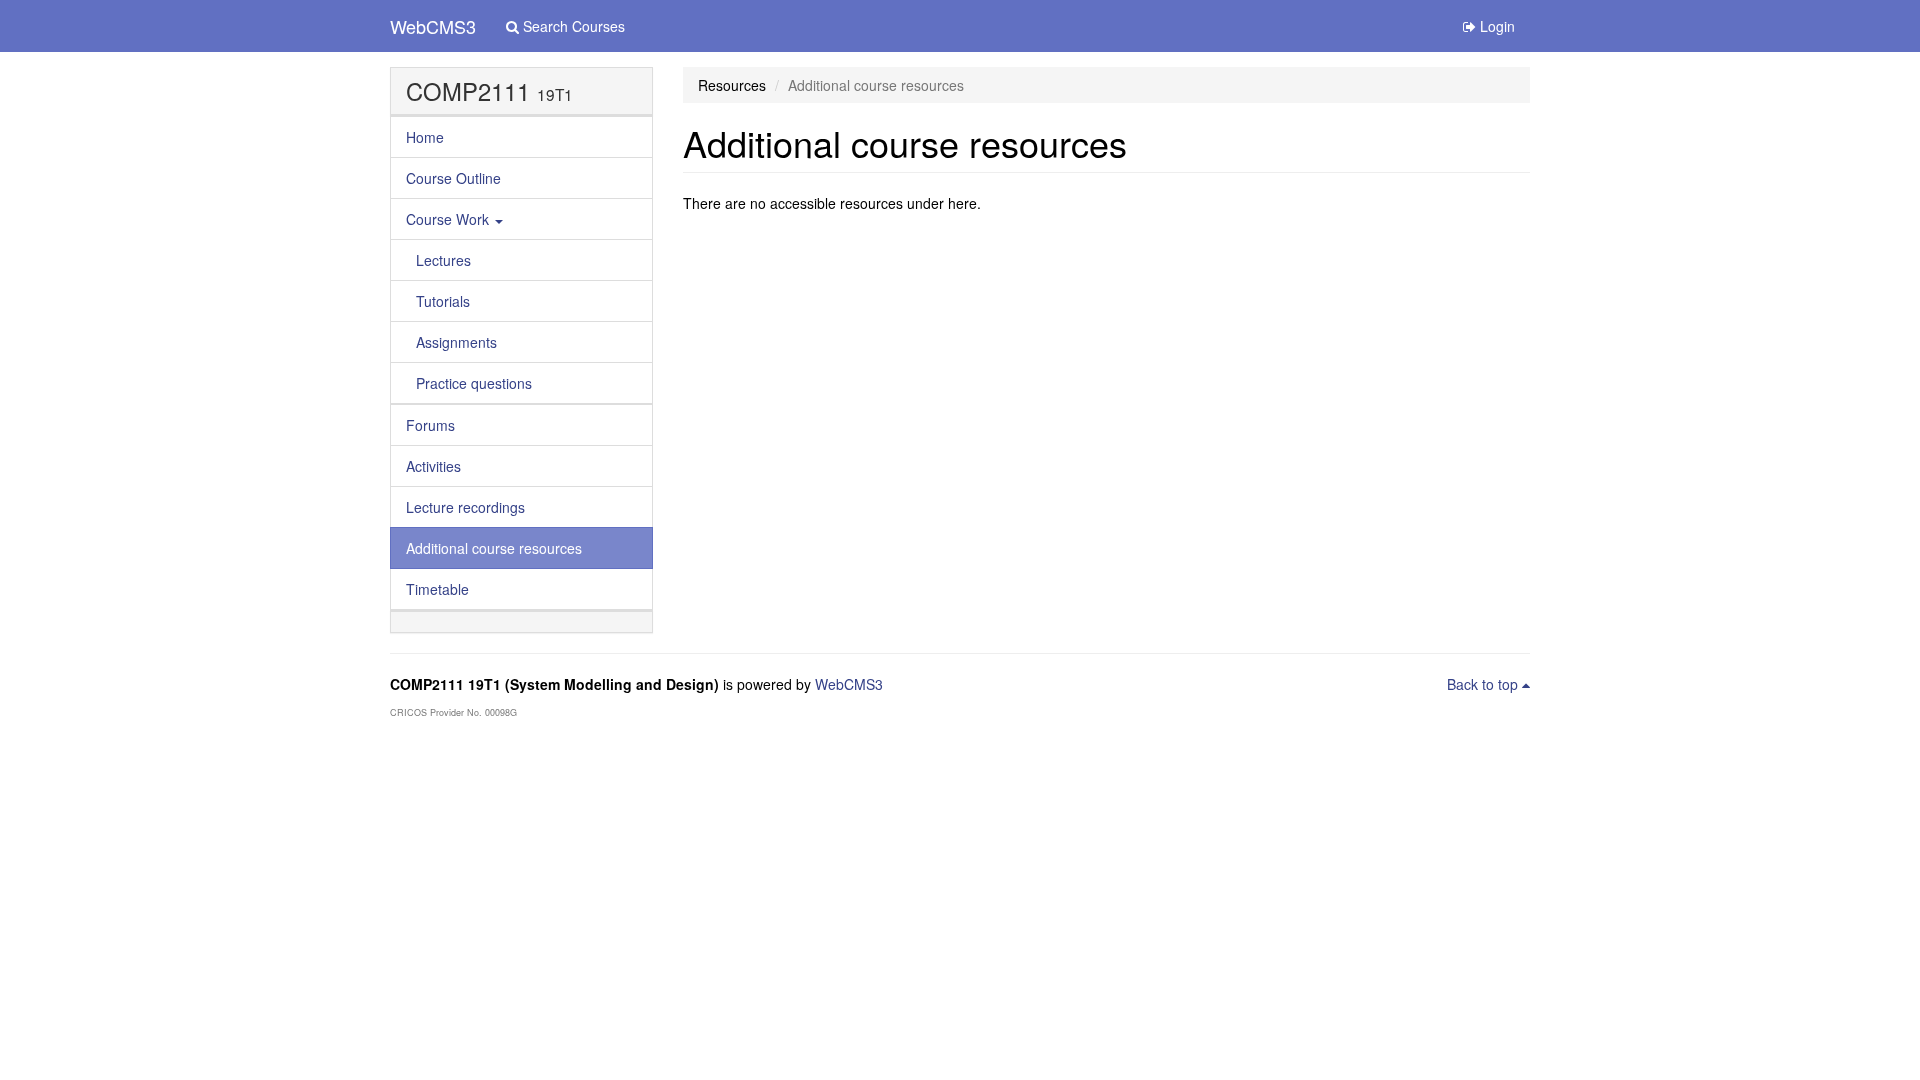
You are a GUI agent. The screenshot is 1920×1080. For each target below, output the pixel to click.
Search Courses (572, 26)
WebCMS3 (433, 26)
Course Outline (453, 178)
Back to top (1484, 684)
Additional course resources (494, 548)
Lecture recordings (465, 507)
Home (425, 137)
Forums (430, 425)
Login (1495, 26)
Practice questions (474, 383)
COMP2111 (468, 91)
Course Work (449, 219)
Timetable (437, 589)
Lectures (443, 260)
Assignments (456, 342)
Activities (433, 466)
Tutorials (443, 301)
